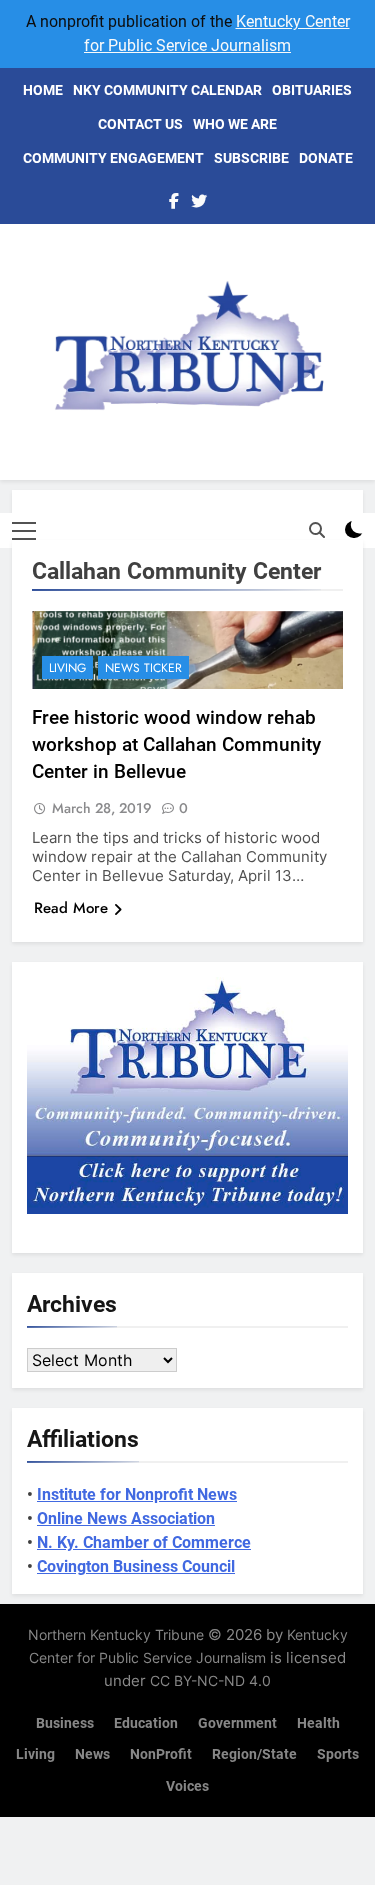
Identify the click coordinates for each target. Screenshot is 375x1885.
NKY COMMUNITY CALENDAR (167, 90)
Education (146, 1723)
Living (67, 668)
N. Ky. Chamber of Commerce (144, 1542)
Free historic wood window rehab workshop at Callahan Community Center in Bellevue (176, 744)
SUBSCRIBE (251, 158)
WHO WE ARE (235, 124)
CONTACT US (140, 124)
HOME (43, 90)
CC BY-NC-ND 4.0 (210, 1680)
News (92, 1754)
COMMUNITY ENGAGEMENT (113, 158)
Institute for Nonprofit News (137, 1494)
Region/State (254, 1754)
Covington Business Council (136, 1566)
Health (318, 1723)
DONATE (326, 158)
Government (237, 1723)
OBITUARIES (312, 90)
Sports (338, 1754)
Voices (187, 1786)
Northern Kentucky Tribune (116, 1634)
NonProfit (161, 1754)
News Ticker (143, 668)
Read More (71, 908)
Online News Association (126, 1518)
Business (65, 1723)
